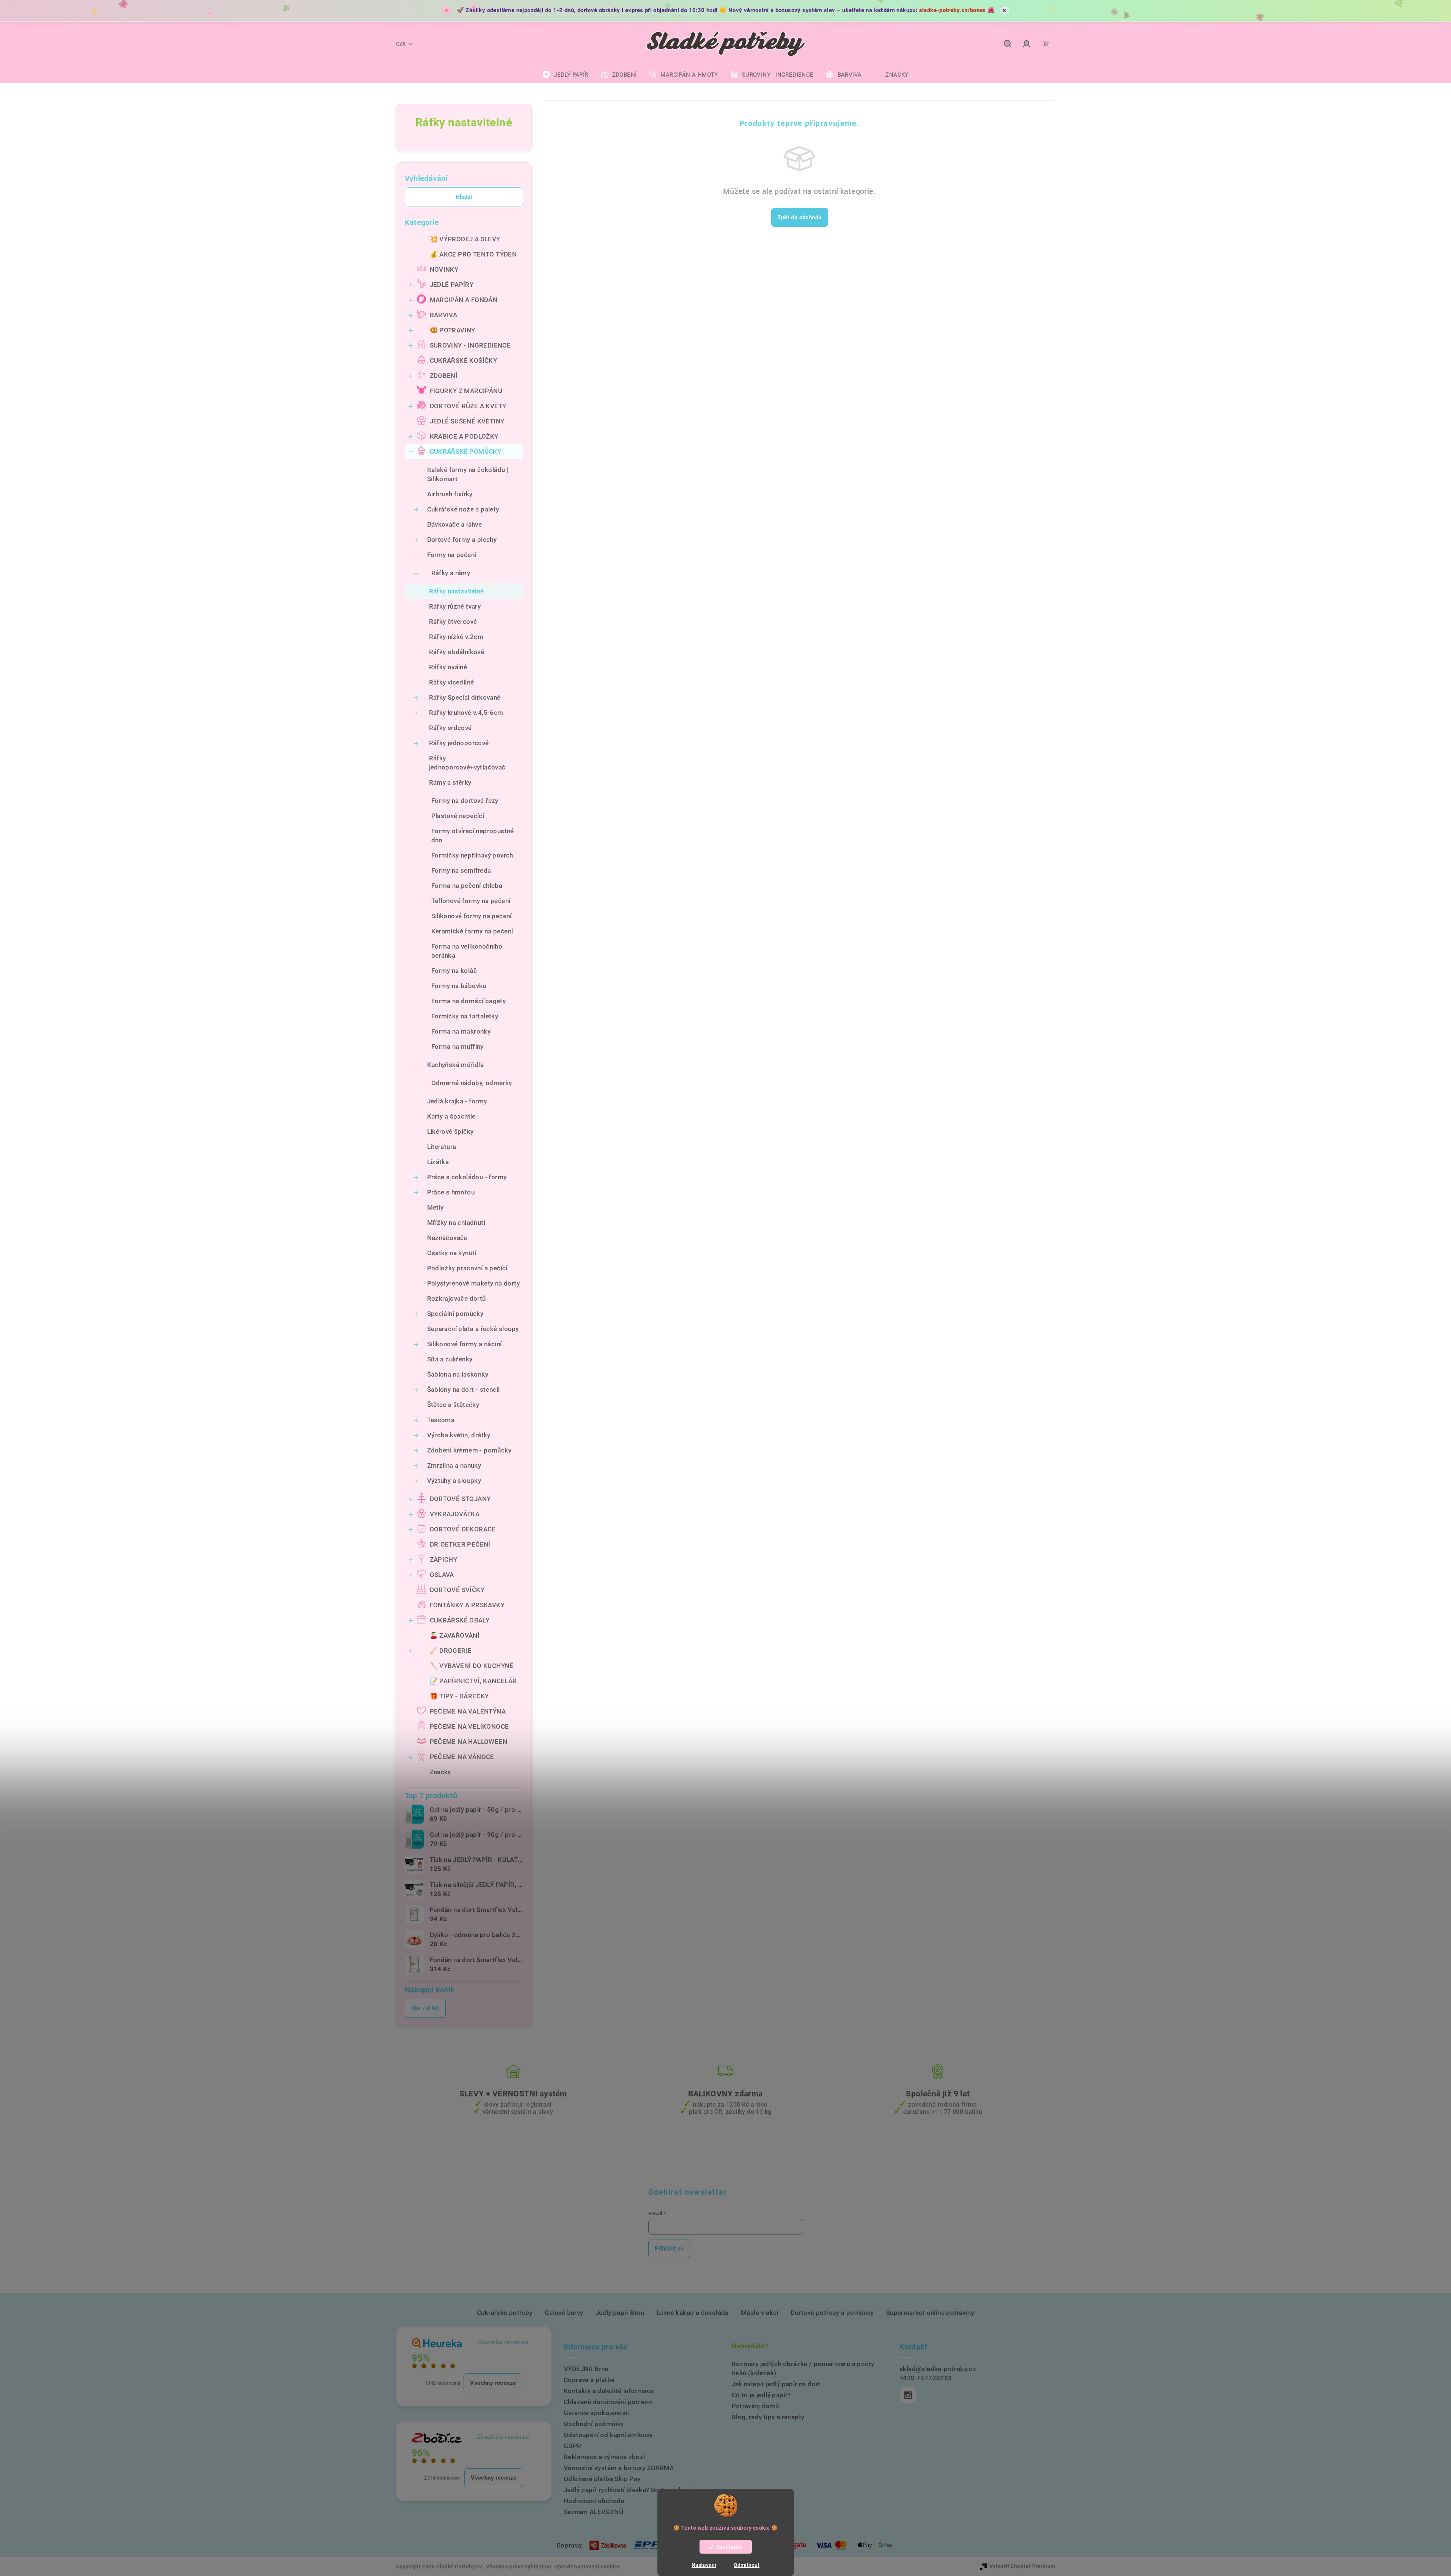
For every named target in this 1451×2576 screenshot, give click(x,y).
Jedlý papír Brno (620, 2313)
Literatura (442, 1147)
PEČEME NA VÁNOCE (462, 1757)
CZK (401, 44)
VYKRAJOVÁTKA (455, 1514)
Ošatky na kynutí (452, 1253)
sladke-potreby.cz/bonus (953, 10)
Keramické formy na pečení (472, 931)
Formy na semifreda (461, 870)
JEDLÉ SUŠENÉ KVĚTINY (467, 421)
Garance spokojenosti (597, 2413)
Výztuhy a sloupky (454, 1481)
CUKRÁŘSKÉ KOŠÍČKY (464, 360)
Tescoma (441, 1420)
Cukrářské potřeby (505, 2313)
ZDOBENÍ (444, 376)
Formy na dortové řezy (465, 801)
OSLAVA (442, 1575)
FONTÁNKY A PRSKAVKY (467, 1605)
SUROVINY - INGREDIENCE (470, 345)
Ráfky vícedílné (452, 682)
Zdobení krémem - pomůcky (469, 1450)
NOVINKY (444, 269)
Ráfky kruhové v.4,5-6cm (466, 713)
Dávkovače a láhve (455, 524)
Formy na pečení (452, 555)
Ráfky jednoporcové (459, 743)
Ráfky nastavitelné (457, 591)
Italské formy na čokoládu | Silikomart (468, 474)
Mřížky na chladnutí (456, 1223)
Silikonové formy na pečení (472, 916)
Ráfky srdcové (450, 728)
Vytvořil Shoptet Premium (1022, 2566)
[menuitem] (565, 75)
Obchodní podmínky (594, 2424)
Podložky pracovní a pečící (467, 1268)
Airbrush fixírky (450, 494)
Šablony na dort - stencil (464, 1389)
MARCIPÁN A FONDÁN (464, 300)
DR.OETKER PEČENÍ (460, 1544)
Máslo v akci (760, 2313)
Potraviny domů (755, 2406)
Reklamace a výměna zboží (604, 2457)
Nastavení (704, 2565)
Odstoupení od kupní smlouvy (608, 2435)
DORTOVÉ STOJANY (460, 1499)
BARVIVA (444, 315)
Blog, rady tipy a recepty (768, 2417)
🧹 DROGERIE (451, 1651)
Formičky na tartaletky (465, 1016)
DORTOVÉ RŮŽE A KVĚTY (468, 406)
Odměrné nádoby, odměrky (472, 1083)
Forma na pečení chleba (467, 886)
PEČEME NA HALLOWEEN (469, 1742)
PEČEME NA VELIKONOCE (469, 1726)
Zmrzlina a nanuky (454, 1465)
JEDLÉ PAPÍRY (452, 285)
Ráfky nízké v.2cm (456, 637)
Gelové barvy (564, 2313)
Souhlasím (729, 2547)
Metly (435, 1207)
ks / (425, 2008)
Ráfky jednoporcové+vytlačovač (467, 763)
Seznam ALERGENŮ (593, 2512)
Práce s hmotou (451, 1192)
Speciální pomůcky (455, 1314)
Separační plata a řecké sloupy (473, 1329)
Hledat (464, 197)
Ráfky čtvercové (453, 622)
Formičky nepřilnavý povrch (472, 855)
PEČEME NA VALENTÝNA (468, 1711)
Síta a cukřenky (450, 1359)
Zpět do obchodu (800, 217)
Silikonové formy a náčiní (465, 1344)
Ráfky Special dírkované (465, 697)
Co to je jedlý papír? (761, 2395)
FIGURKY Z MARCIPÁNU (466, 391)
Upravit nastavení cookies (587, 2567)
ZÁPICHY (444, 1559)
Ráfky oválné (448, 667)
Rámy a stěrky (450, 782)
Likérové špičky (450, 1131)
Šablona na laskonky (458, 1374)
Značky (440, 1772)
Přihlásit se (669, 2249)
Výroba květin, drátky (459, 1435)
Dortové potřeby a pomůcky (832, 2313)
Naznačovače (447, 1238)
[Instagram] (908, 2395)
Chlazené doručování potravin (608, 2402)
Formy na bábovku (459, 986)
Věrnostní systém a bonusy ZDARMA (619, 2468)
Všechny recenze (493, 2383)
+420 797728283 (926, 2378)
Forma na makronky (461, 1031)
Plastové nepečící (458, 816)
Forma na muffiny (457, 1046)
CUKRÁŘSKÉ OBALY (460, 1620)
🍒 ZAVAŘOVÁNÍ (455, 1635)
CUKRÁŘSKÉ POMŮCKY (466, 452)
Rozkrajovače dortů (457, 1298)
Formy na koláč (454, 971)
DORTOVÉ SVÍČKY (457, 1590)
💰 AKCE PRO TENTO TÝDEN (473, 254)
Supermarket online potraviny (930, 2313)
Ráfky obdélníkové (457, 652)
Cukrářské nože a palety (463, 509)
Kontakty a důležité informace (609, 2391)
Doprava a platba (589, 2380)
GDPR (573, 2446)
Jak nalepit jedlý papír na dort (776, 2384)
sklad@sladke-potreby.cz (938, 2369)
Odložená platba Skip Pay (602, 2479)
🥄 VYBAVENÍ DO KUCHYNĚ (472, 1666)
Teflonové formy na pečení (471, 901)
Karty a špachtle (451, 1116)
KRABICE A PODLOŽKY (464, 436)
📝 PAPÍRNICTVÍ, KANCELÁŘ (473, 1681)
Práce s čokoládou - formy (467, 1177)
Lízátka (438, 1162)
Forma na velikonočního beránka (467, 951)
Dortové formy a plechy (462, 540)
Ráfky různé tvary (455, 606)
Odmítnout (747, 2565)
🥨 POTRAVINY (453, 330)
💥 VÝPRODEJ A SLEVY (465, 239)
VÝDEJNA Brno (586, 2369)
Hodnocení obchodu (594, 2501)
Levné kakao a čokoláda (693, 2313)
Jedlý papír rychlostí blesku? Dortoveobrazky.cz (636, 2490)
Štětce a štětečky (453, 1405)
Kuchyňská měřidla (456, 1065)
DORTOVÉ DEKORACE (463, 1529)
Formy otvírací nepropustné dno (473, 836)
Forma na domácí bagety (469, 1001)
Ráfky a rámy (451, 573)
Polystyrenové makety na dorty (474, 1283)
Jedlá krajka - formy (457, 1101)
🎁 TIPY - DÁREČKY (459, 1696)
